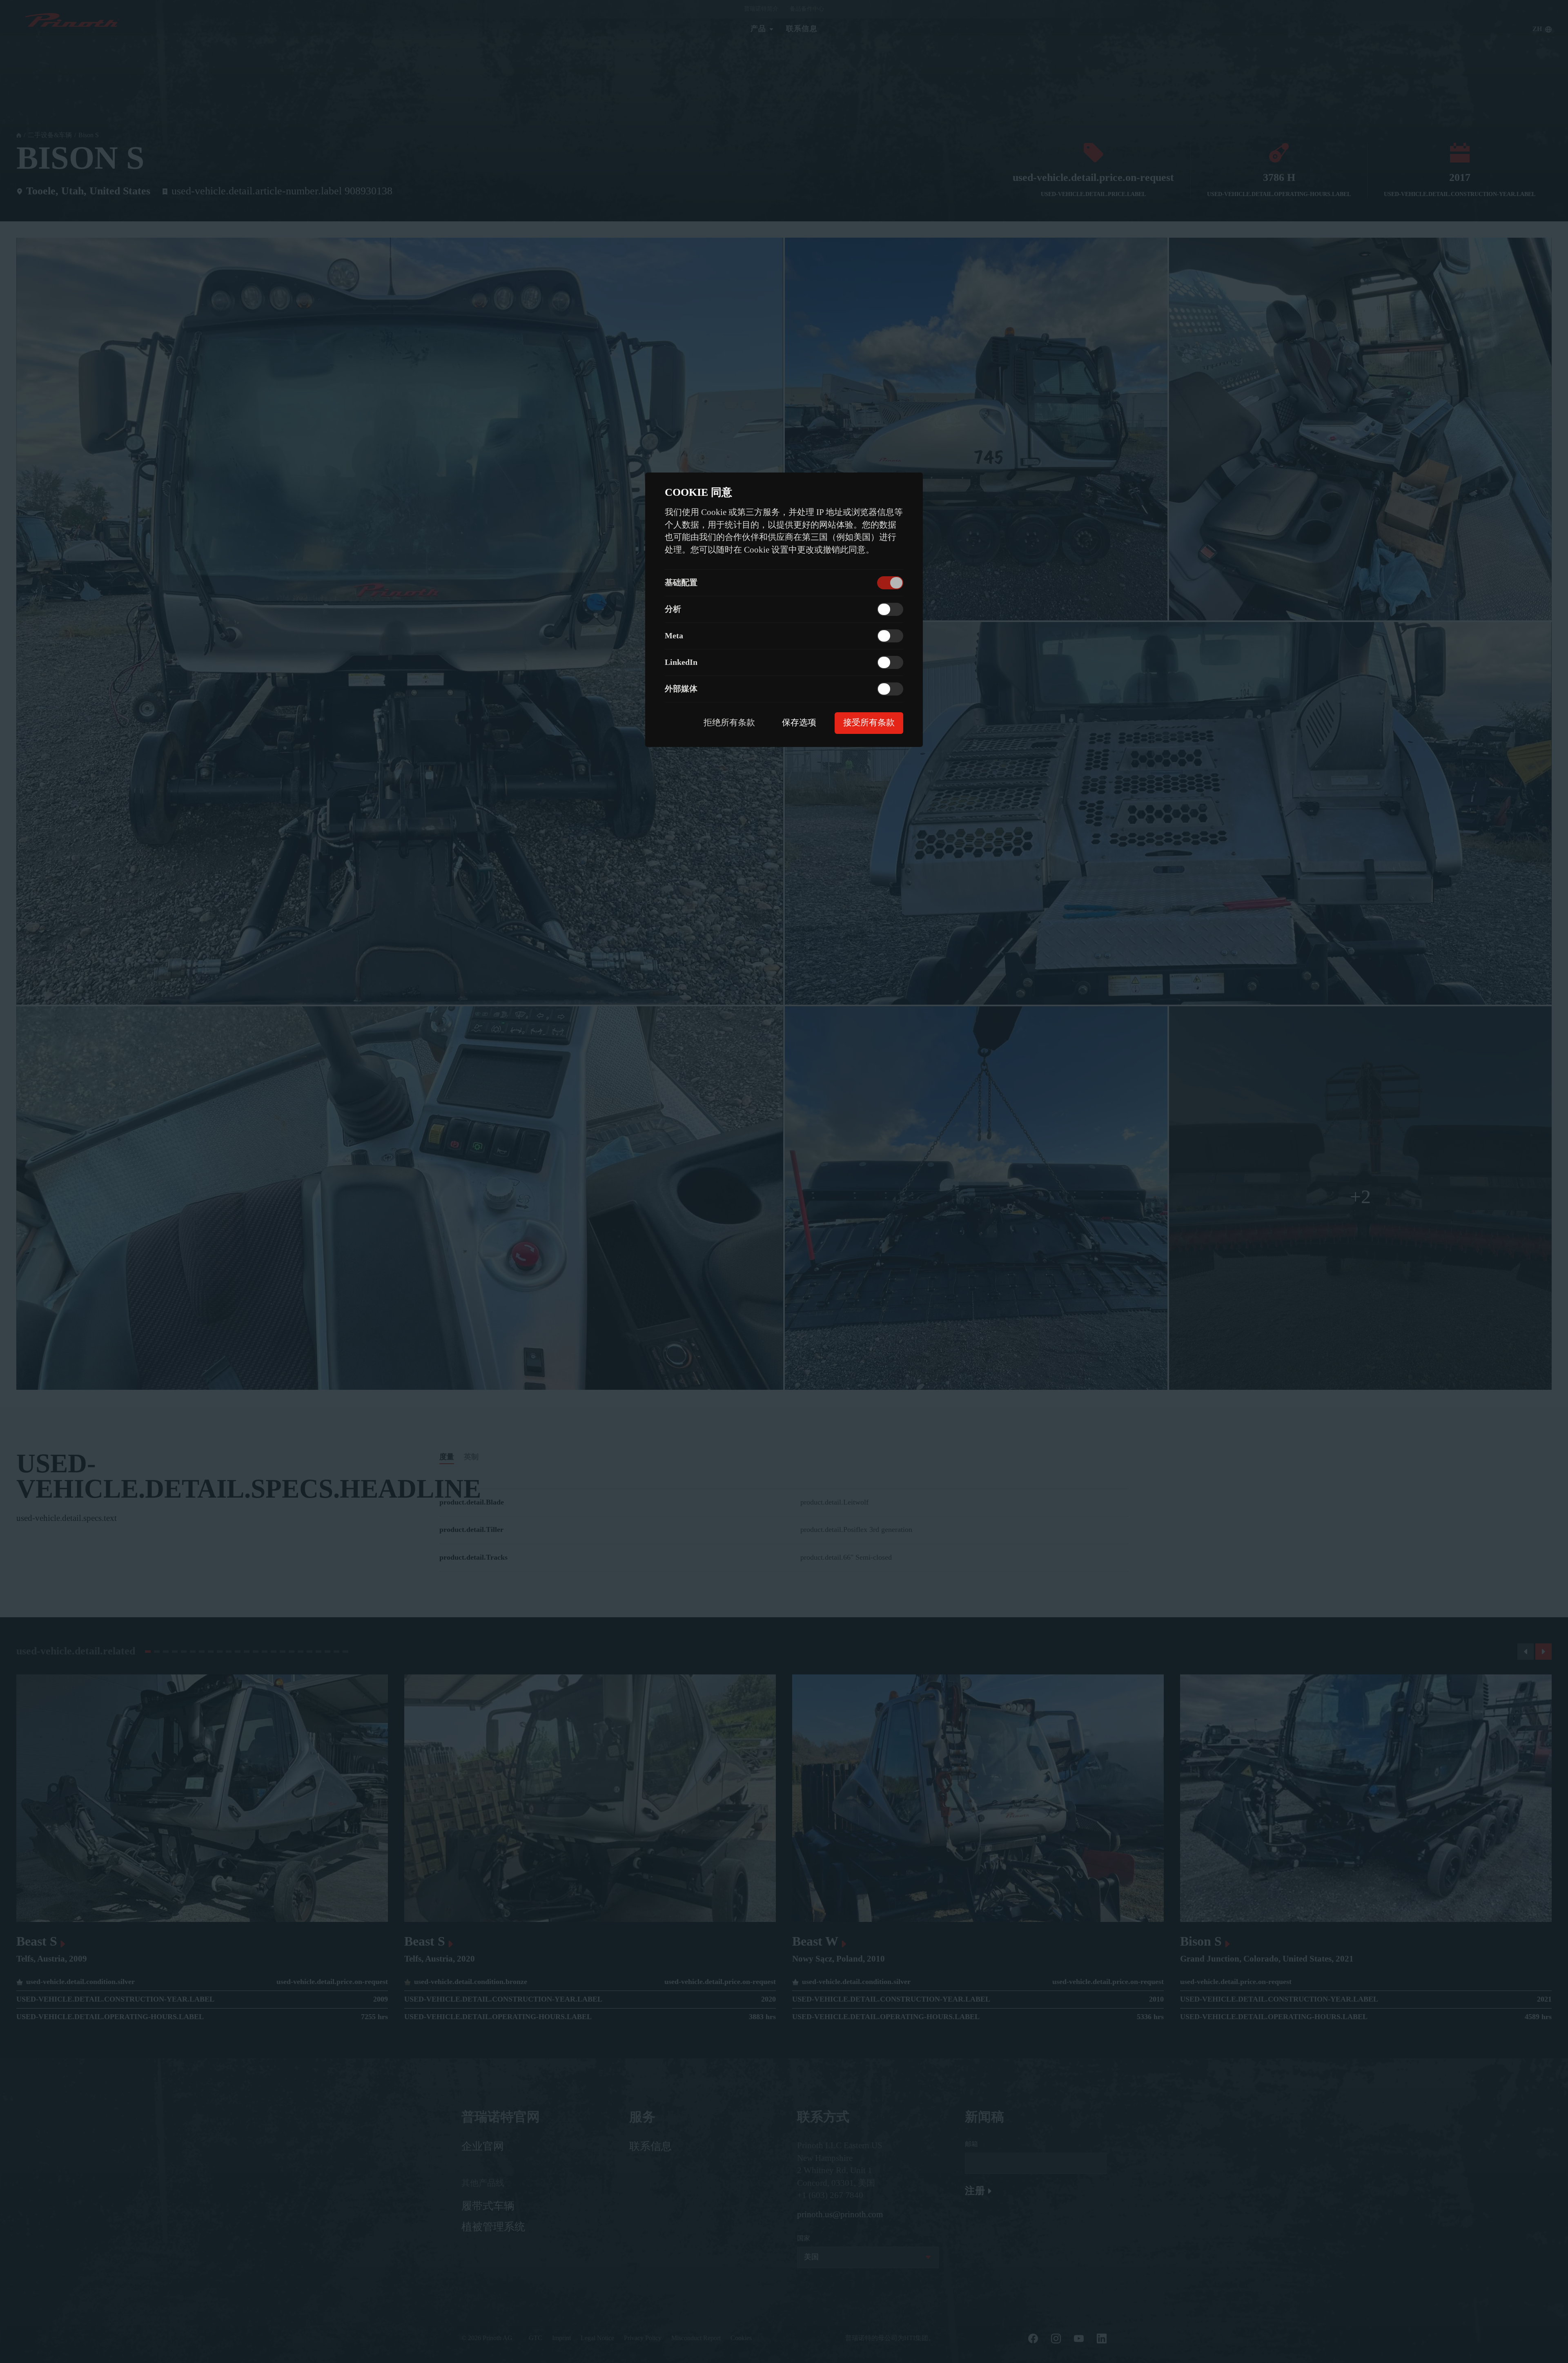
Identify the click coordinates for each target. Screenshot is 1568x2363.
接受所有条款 (869, 723)
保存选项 (799, 723)
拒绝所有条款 (729, 723)
